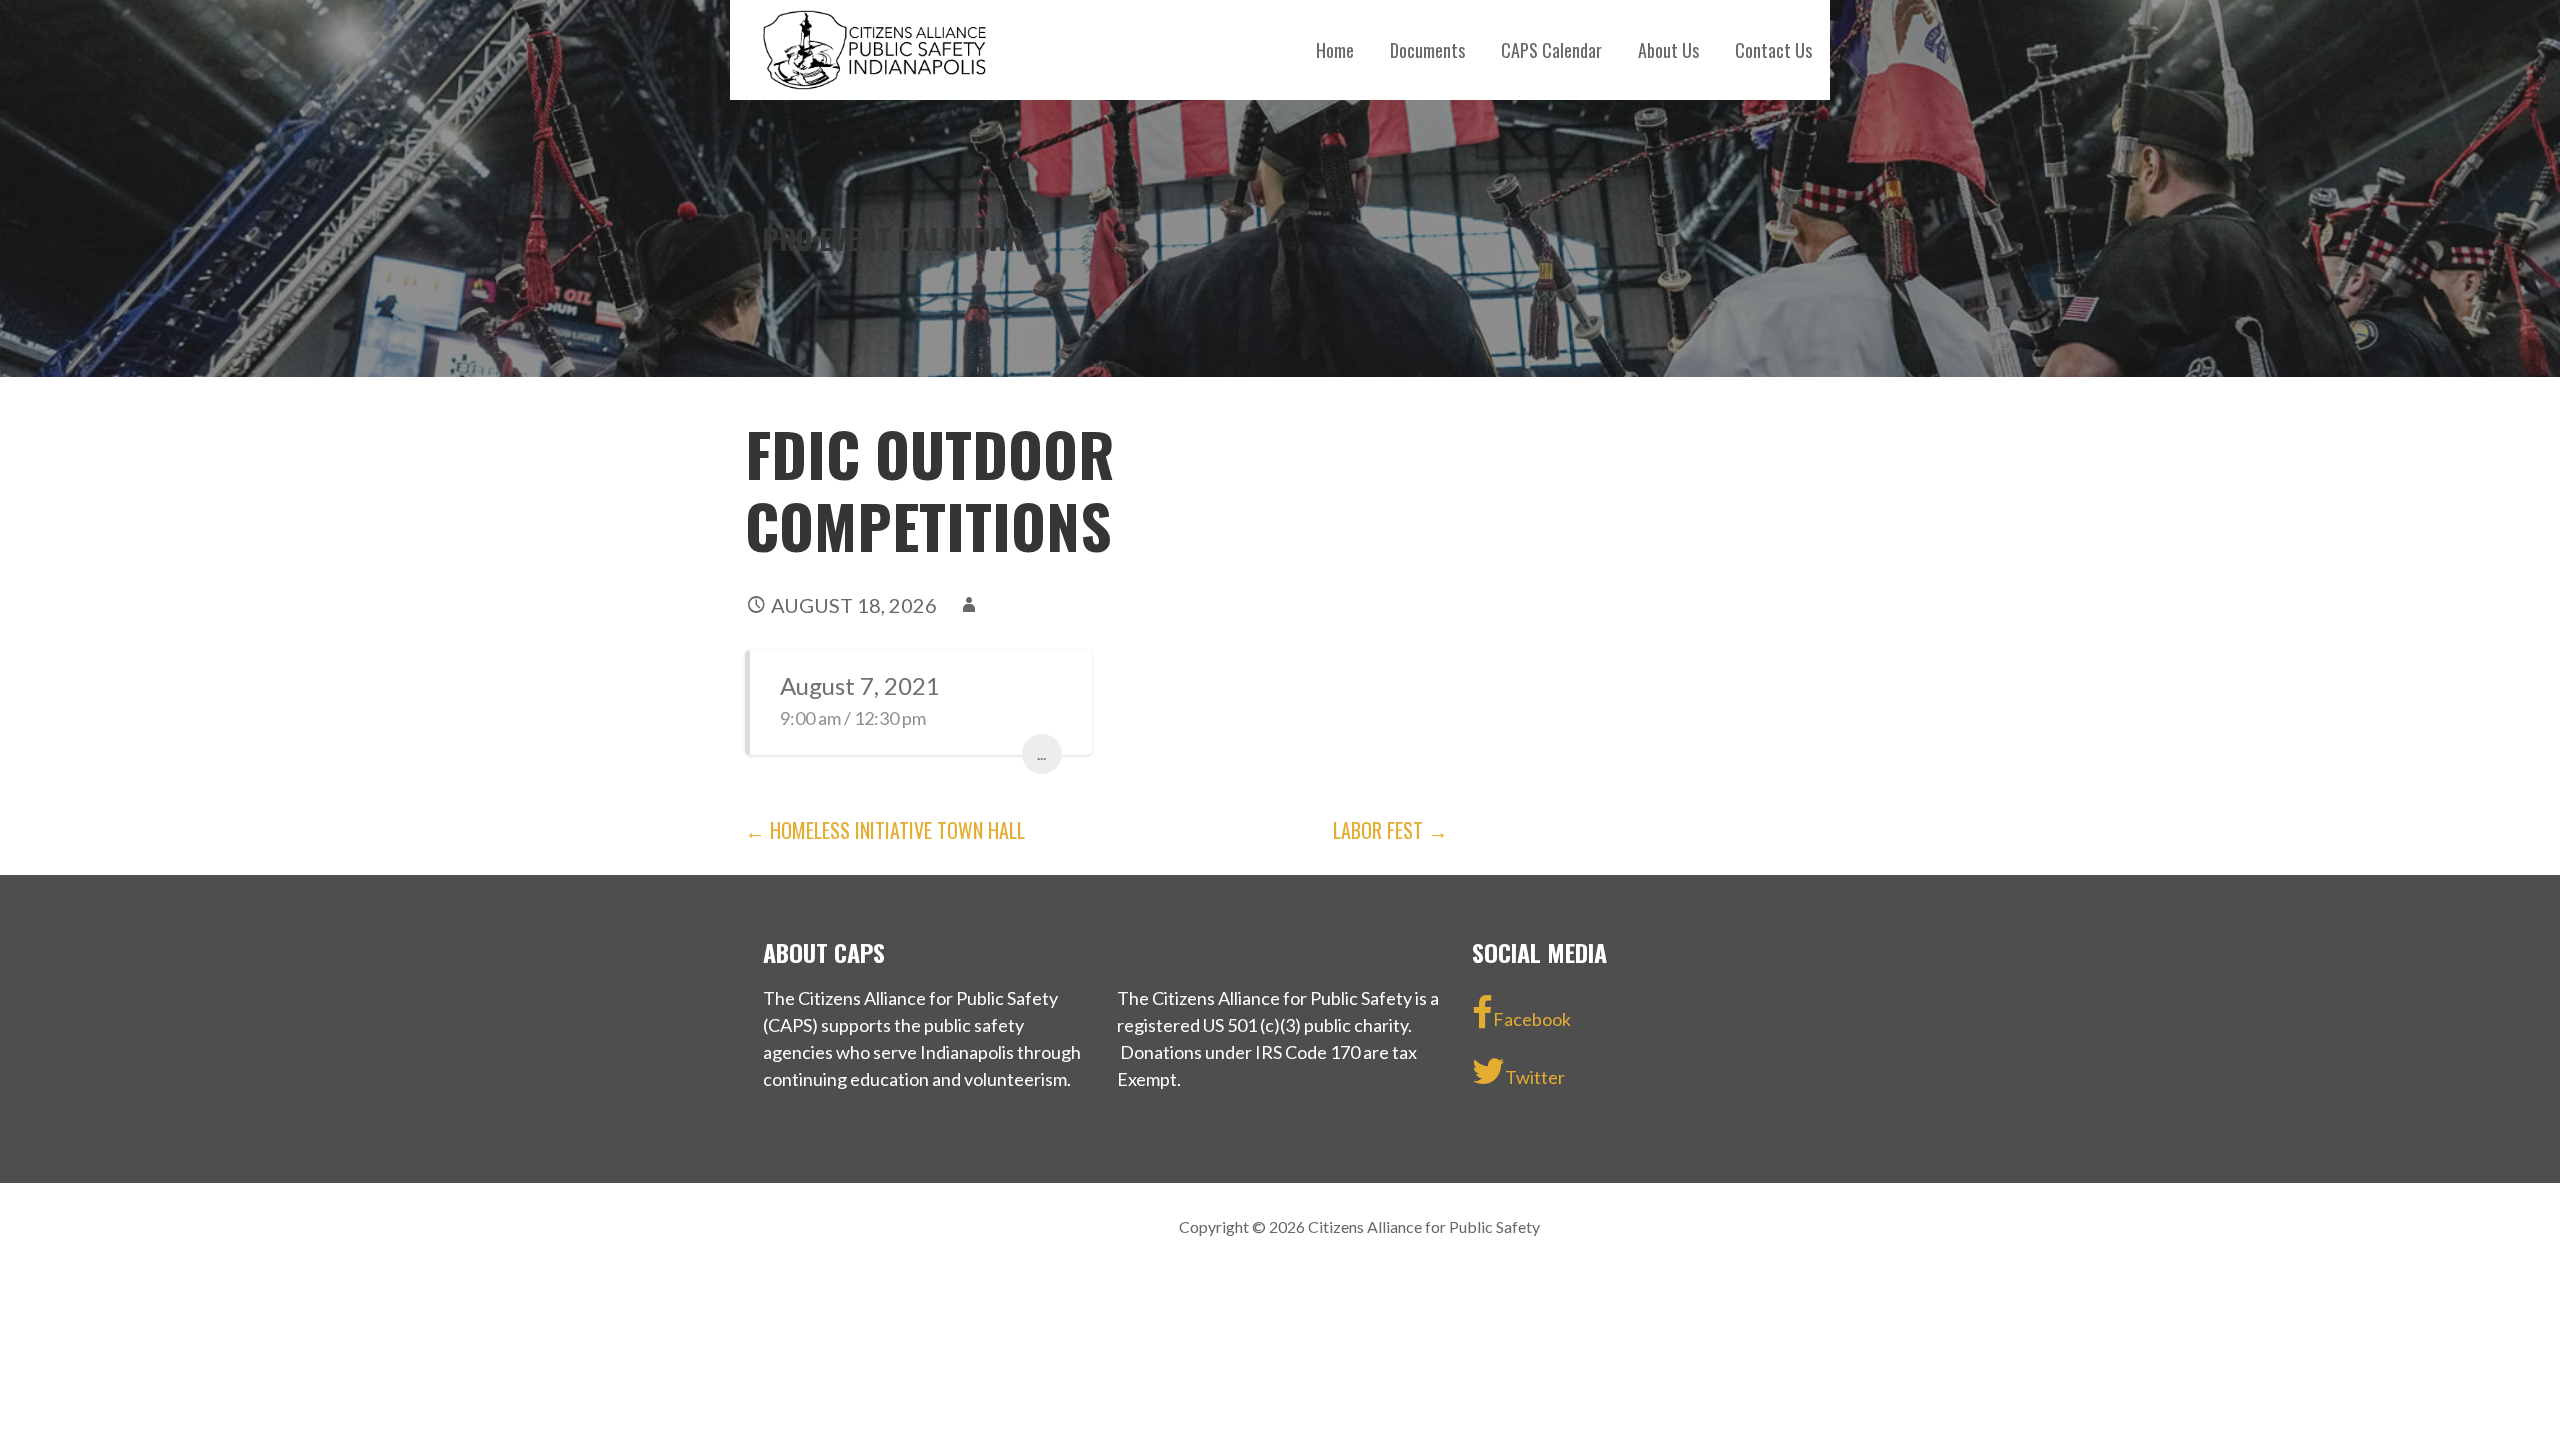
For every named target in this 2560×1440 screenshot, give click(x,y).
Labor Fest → (1390, 830)
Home (1335, 50)
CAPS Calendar (1551, 50)
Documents (1427, 50)
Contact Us (1773, 50)
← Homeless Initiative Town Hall (885, 830)
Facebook (1532, 1019)
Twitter (1535, 1077)
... (1041, 753)
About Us (1668, 50)
